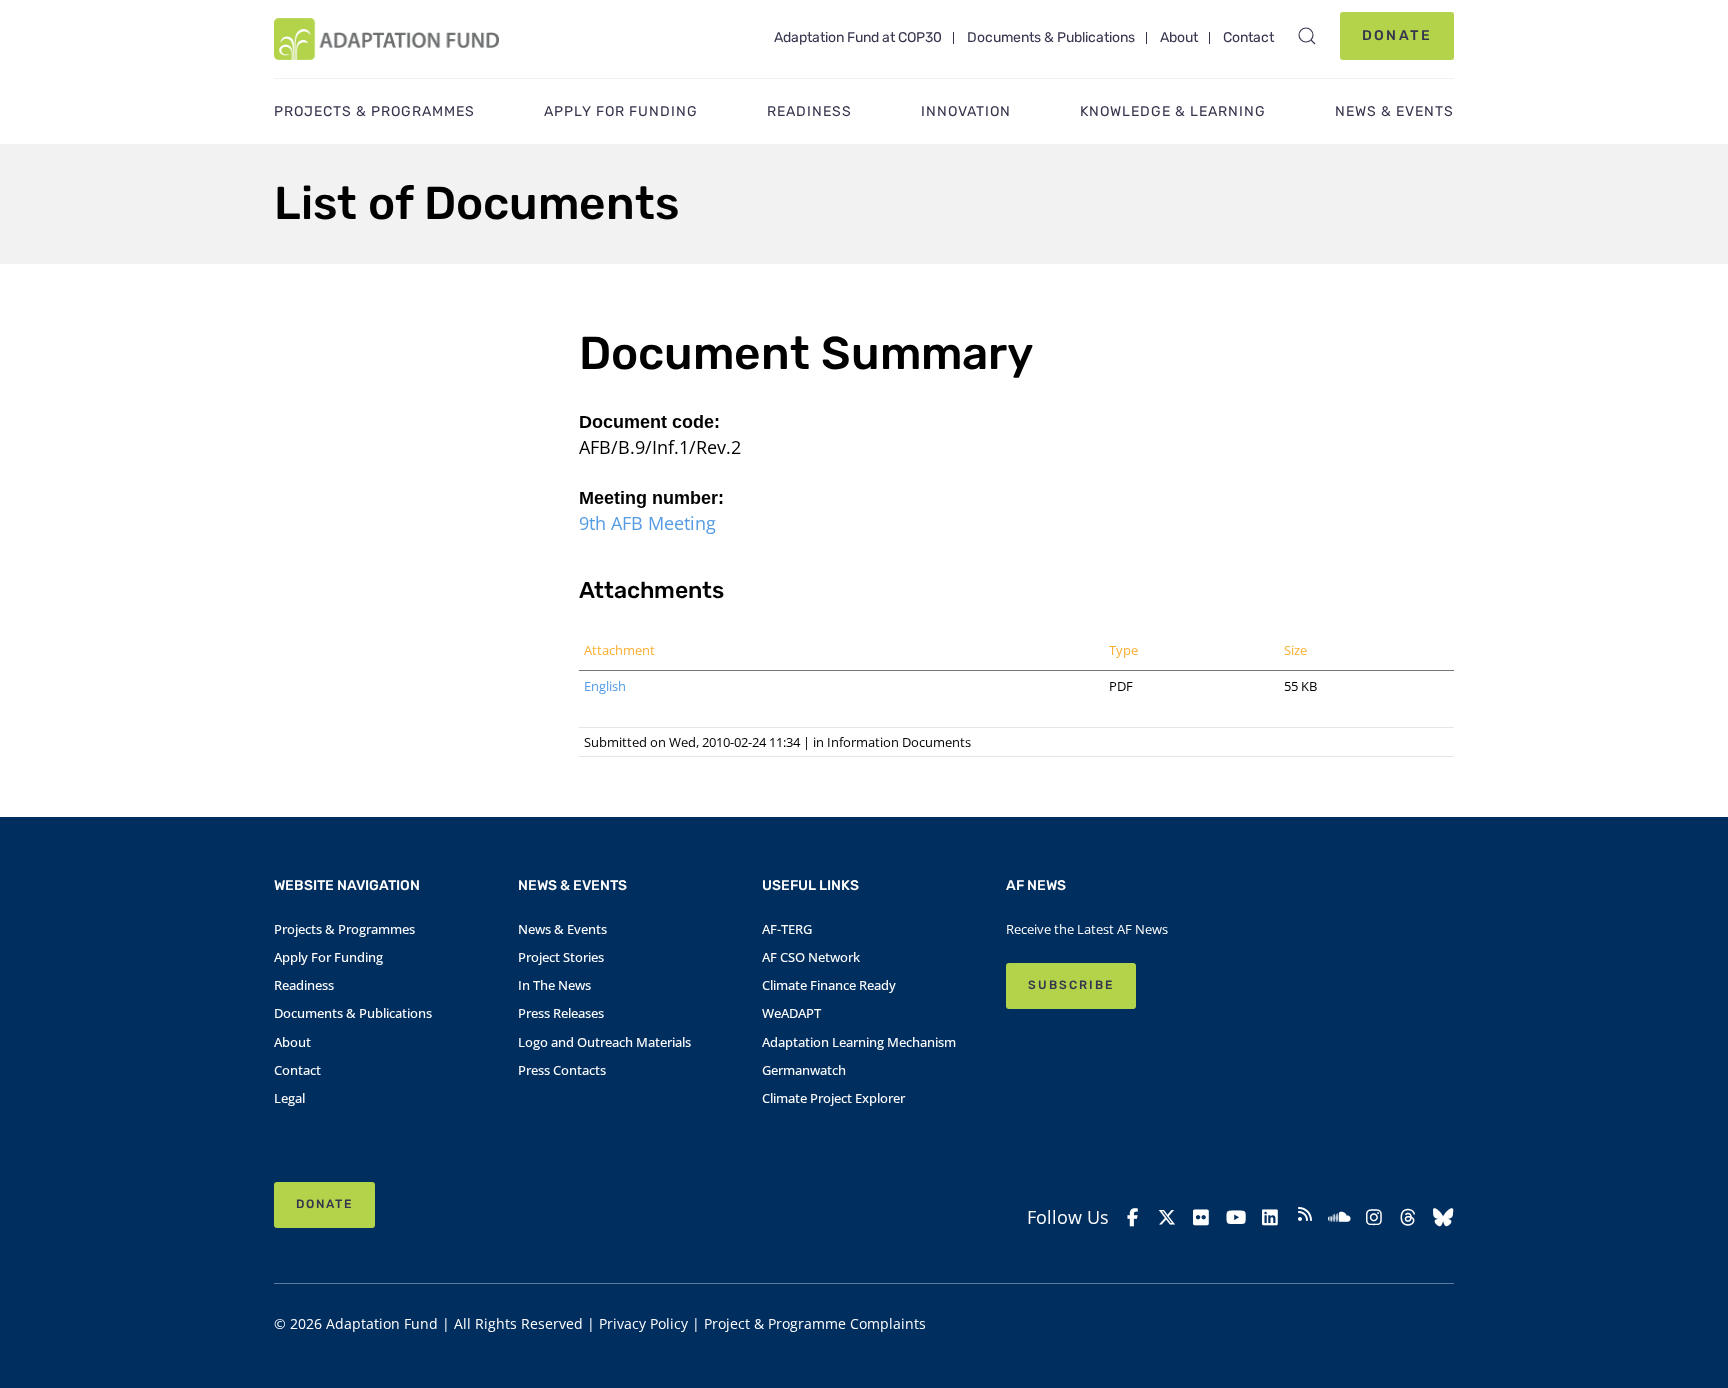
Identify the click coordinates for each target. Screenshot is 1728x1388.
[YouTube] (1236, 1217)
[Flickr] (1201, 1217)
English (605, 686)
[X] (1167, 1217)
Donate (1397, 35)
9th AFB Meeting (647, 523)
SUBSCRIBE (1071, 985)
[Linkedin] (1270, 1217)
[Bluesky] (1443, 1217)
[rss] (1305, 1217)
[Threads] (1408, 1217)
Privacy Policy (643, 1323)
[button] (1307, 36)
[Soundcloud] (1339, 1217)
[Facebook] (1132, 1217)
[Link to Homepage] (386, 39)
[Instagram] (1374, 1217)
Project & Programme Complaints (815, 1323)
